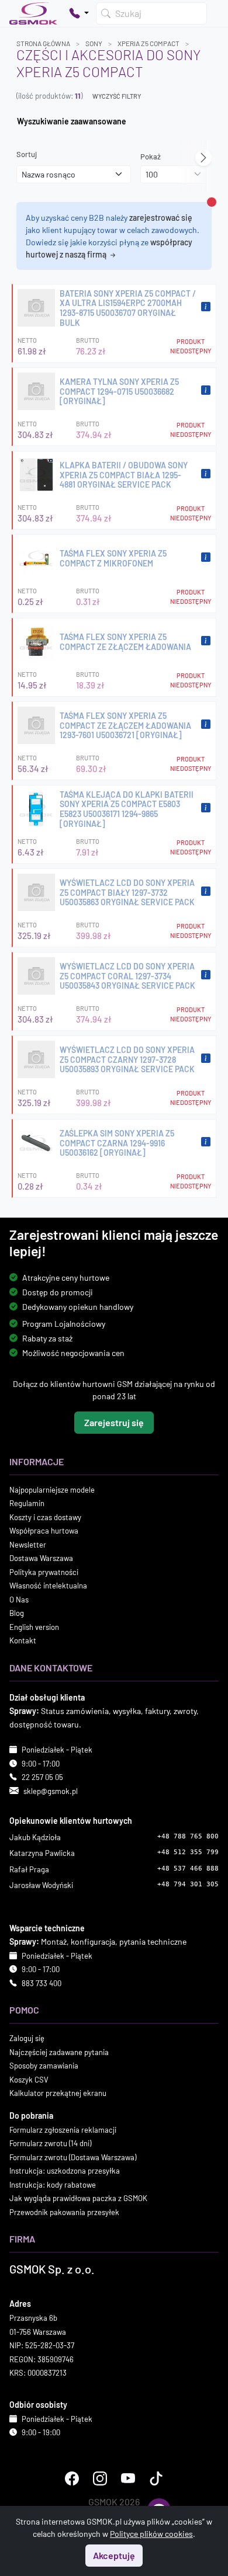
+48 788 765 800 (188, 1836)
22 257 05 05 (42, 1777)
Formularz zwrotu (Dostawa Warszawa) (73, 2157)
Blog (17, 1613)
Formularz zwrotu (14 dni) (50, 2143)
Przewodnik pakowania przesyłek (64, 2212)
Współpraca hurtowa (44, 1531)
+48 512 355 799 (188, 1852)
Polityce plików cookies (151, 2534)
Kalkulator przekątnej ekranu (58, 2093)
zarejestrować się (161, 218)
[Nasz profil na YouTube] (128, 2478)
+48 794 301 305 (188, 1884)
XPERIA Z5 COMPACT (148, 43)
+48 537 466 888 (188, 1868)
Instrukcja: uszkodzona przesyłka (65, 2171)
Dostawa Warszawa (41, 1558)
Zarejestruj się (114, 1422)
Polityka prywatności (44, 1572)
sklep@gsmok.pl (51, 1791)
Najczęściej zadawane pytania (59, 2052)
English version (34, 1626)
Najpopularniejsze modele (52, 1489)
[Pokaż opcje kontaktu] (79, 13)
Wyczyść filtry (117, 96)
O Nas (19, 1599)
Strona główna (43, 43)
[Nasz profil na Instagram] (100, 2478)
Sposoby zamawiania (44, 2066)
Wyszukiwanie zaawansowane (72, 121)
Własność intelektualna (48, 1586)
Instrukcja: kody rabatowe (53, 2184)
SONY (94, 43)
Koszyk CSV (29, 2079)
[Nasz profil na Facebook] (72, 2478)
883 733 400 (42, 1983)
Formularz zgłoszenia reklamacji (63, 2129)
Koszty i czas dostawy (45, 1517)
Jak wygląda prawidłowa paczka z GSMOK (78, 2198)
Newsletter (28, 1544)
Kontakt (23, 1640)
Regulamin (27, 1503)
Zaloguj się (27, 2038)
